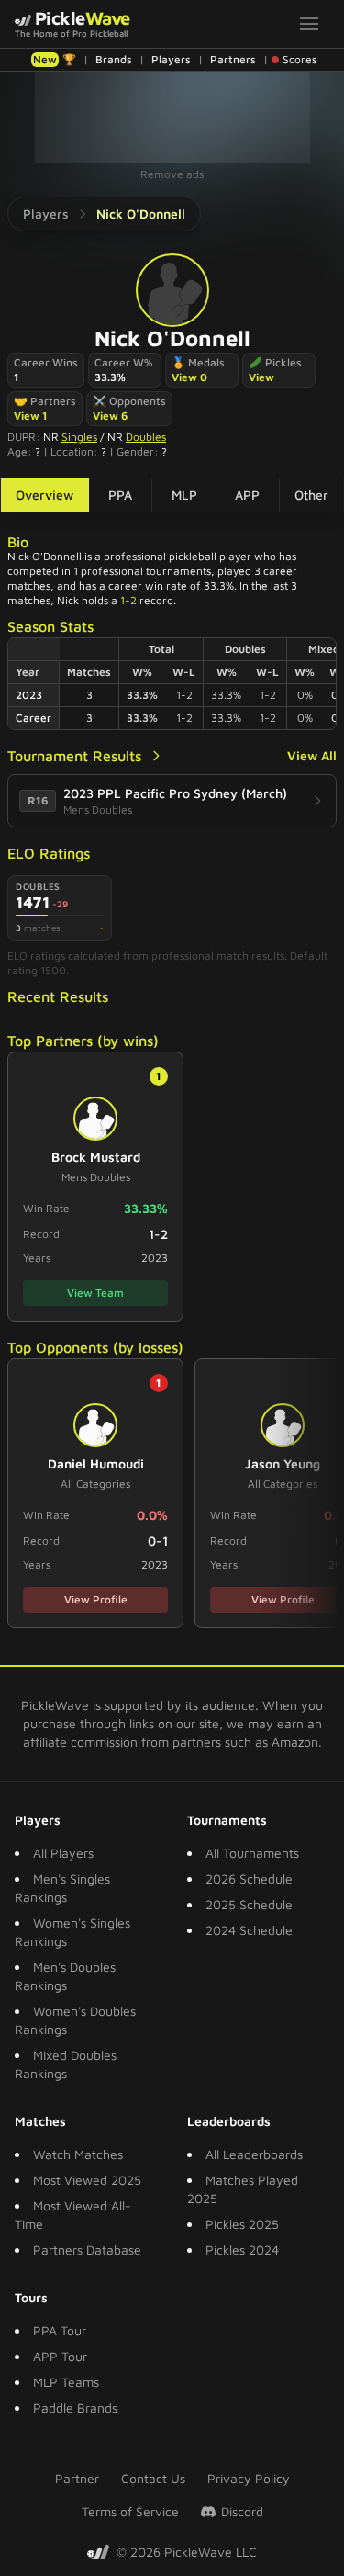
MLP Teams (66, 2382)
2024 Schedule (249, 1930)
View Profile (96, 1599)
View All (312, 755)
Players (171, 59)
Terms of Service (130, 2511)
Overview (44, 495)
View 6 (110, 416)
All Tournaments (252, 1853)
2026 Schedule (249, 1879)
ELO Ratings (49, 853)
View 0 (189, 377)
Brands (114, 59)
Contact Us (153, 2478)
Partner (77, 2478)
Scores (300, 59)
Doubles (146, 437)
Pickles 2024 (242, 2250)
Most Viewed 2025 (87, 2180)
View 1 (31, 416)
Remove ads (172, 174)
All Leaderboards (254, 2154)
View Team (95, 1293)
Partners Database (87, 2250)
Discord (242, 2511)
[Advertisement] (172, 118)
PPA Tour (60, 2330)
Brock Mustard (96, 1157)
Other (311, 495)
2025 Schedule (249, 1904)
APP (247, 495)
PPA (120, 495)
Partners (233, 59)
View (261, 377)
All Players (63, 1853)
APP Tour (60, 2356)
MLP (184, 495)
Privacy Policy (249, 2478)
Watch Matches (78, 2154)
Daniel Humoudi (96, 1463)
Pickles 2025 (242, 2224)
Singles (79, 437)
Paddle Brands (75, 2407)
